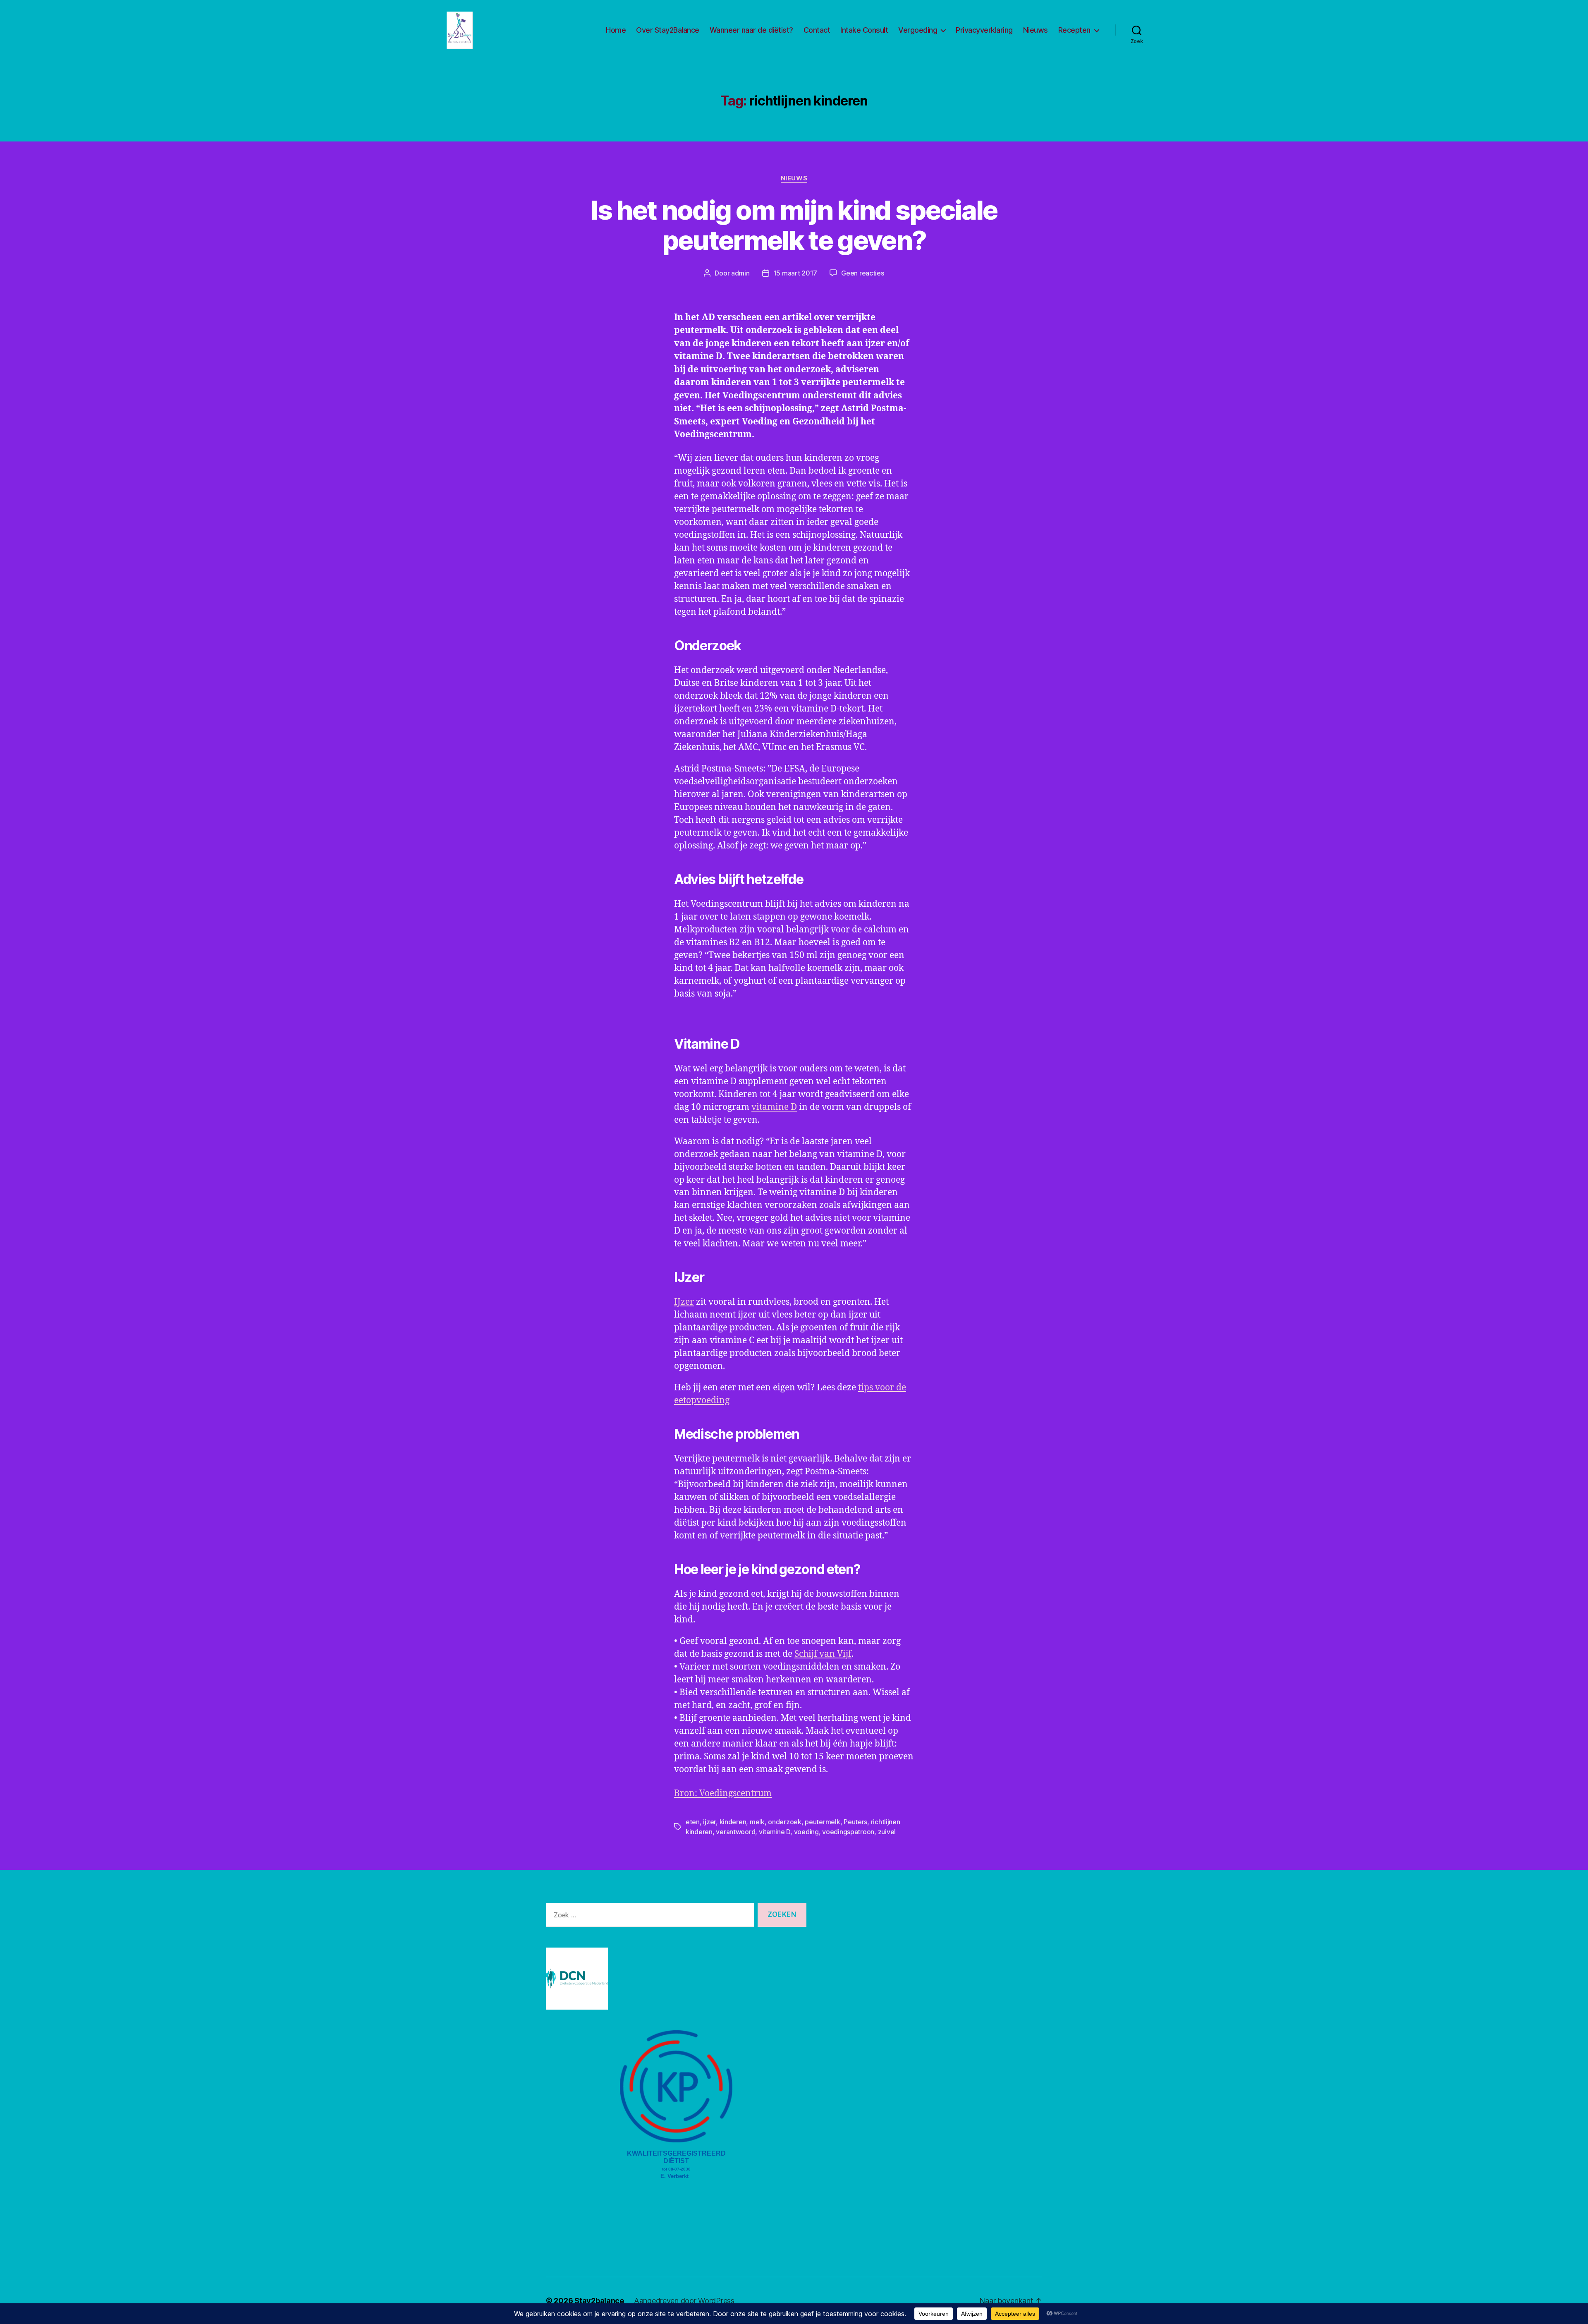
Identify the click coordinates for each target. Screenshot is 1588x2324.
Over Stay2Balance (668, 30)
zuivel (887, 1832)
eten (693, 1822)
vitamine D (774, 1107)
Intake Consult (864, 30)
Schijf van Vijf (823, 1654)
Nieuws (1036, 30)
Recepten (1074, 30)
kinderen (733, 1822)
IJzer (684, 1302)
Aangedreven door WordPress (684, 2301)
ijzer (709, 1822)
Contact (817, 30)
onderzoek (785, 1822)
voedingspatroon (848, 1832)
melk (757, 1822)
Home (616, 30)
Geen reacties (863, 273)
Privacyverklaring (984, 30)
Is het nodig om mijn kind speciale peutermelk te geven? (794, 225)
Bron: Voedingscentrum (723, 1793)
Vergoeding (918, 30)
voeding (806, 1832)
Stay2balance (599, 2301)
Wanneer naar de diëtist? (751, 30)
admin (740, 273)
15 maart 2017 (795, 273)
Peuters (855, 1822)
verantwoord (735, 1832)
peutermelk (822, 1822)
